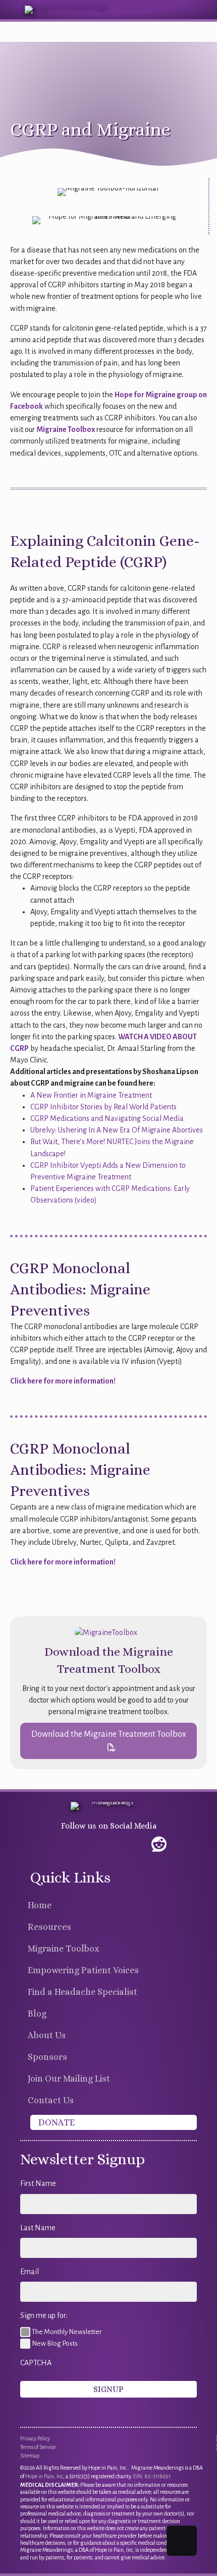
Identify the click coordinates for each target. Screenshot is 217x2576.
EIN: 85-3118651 (152, 2476)
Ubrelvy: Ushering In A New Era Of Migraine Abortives (117, 1130)
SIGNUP (108, 2389)
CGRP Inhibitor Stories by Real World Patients (103, 1107)
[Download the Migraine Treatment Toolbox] (106, 1632)
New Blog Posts (55, 2343)
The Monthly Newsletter (67, 2332)
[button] (108, 1741)
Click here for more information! (63, 1381)
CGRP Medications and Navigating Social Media (107, 1118)
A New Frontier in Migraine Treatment (91, 1095)
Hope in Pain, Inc (44, 2476)
